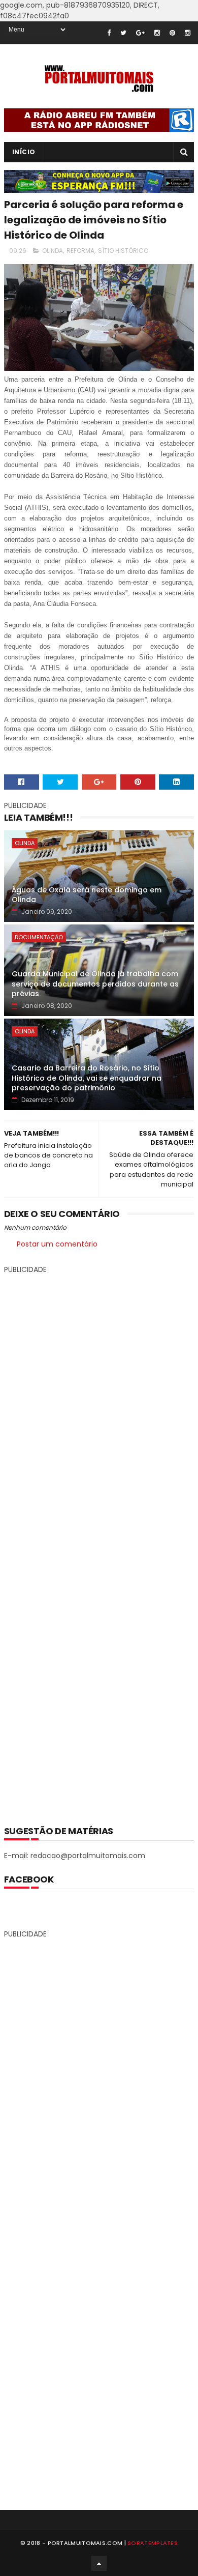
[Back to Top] (99, 2563)
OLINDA (53, 251)
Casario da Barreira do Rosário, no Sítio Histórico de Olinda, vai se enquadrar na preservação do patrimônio (87, 1078)
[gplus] (140, 33)
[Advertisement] (99, 1542)
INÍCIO (24, 152)
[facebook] (109, 33)
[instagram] (157, 33)
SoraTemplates (153, 2543)
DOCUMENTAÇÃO (39, 937)
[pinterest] (172, 33)
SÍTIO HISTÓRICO (123, 251)
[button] (99, 759)
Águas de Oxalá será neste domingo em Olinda (87, 895)
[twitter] (123, 33)
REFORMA (80, 251)
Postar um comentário (57, 1244)
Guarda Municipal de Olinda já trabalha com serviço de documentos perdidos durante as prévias (95, 984)
